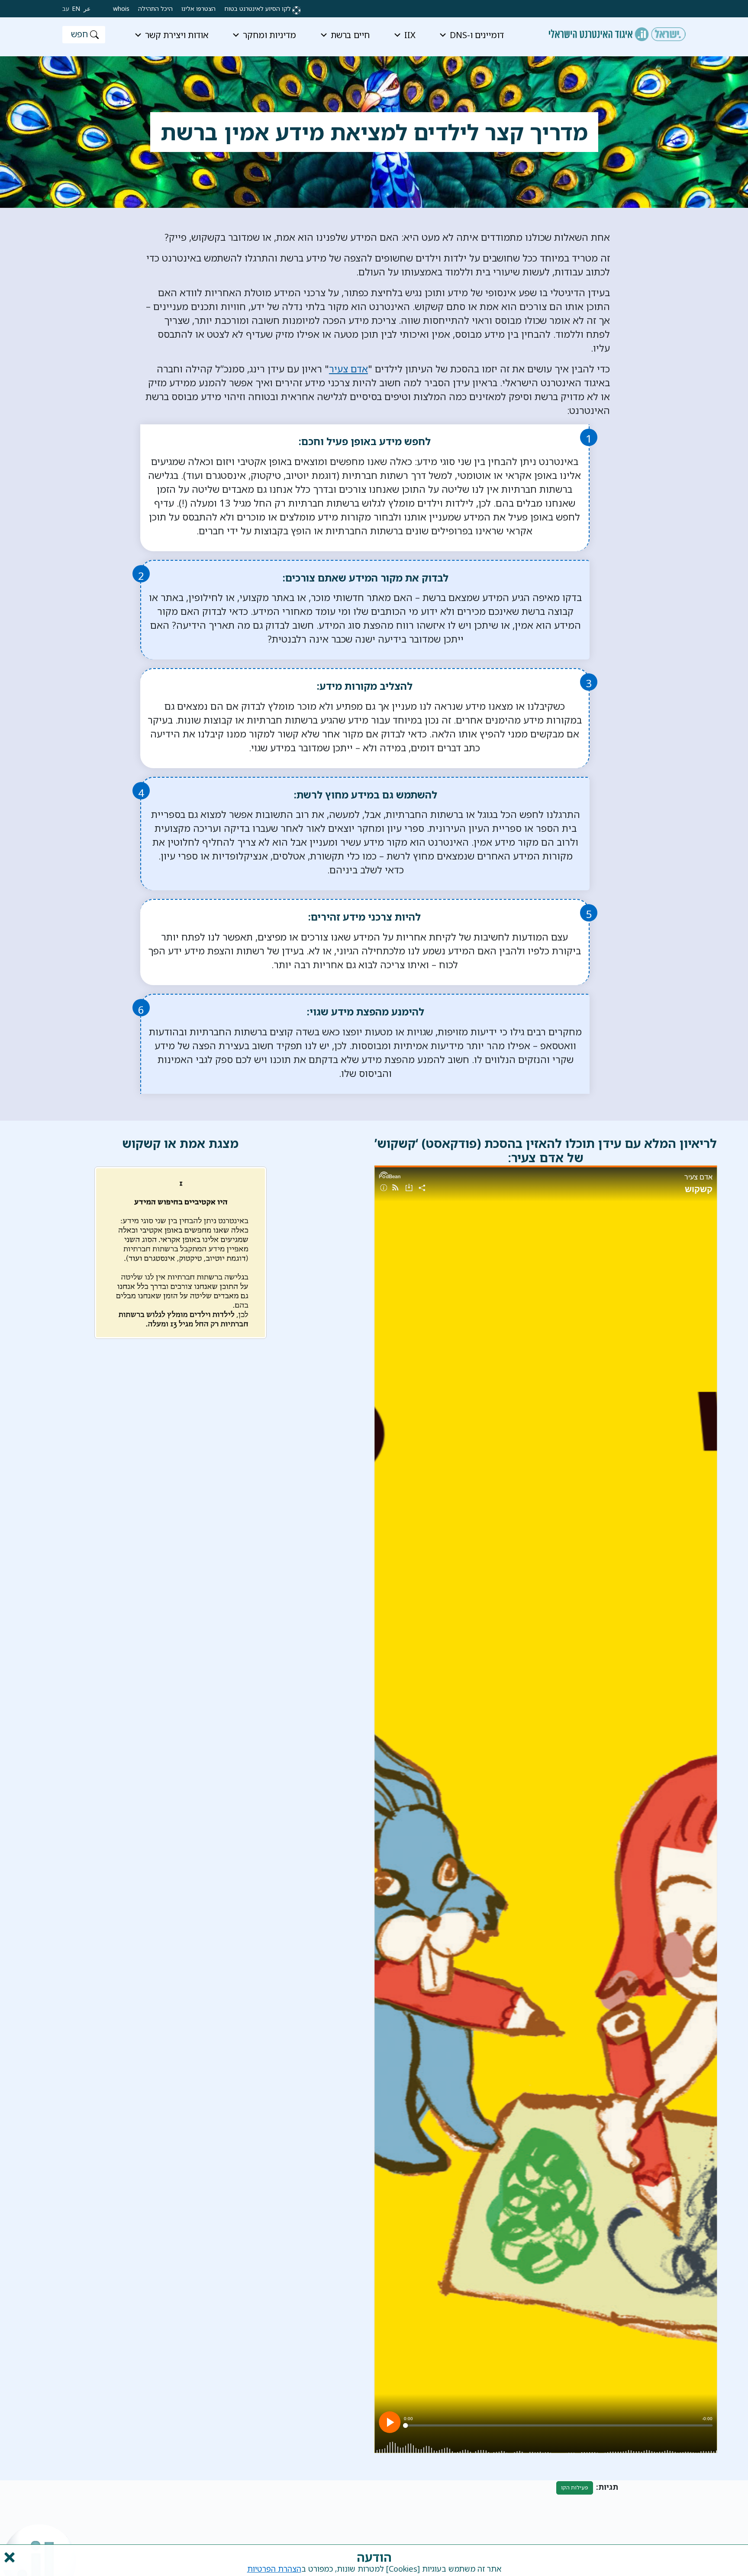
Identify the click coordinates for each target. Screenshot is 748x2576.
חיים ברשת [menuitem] (350, 35)
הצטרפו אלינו (198, 8)
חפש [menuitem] (79, 34)
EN (76, 8)
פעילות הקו (575, 2487)
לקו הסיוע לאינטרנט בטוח (258, 8)
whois (121, 8)
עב (66, 8)
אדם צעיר (348, 369)
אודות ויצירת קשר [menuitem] (177, 35)
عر (87, 8)
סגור (9, 2557)
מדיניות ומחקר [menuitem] (269, 35)
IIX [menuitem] (410, 35)
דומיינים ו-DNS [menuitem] (477, 35)
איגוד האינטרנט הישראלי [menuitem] (617, 31)
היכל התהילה (155, 8)
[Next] (249, 1253)
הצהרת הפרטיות (274, 2569)
